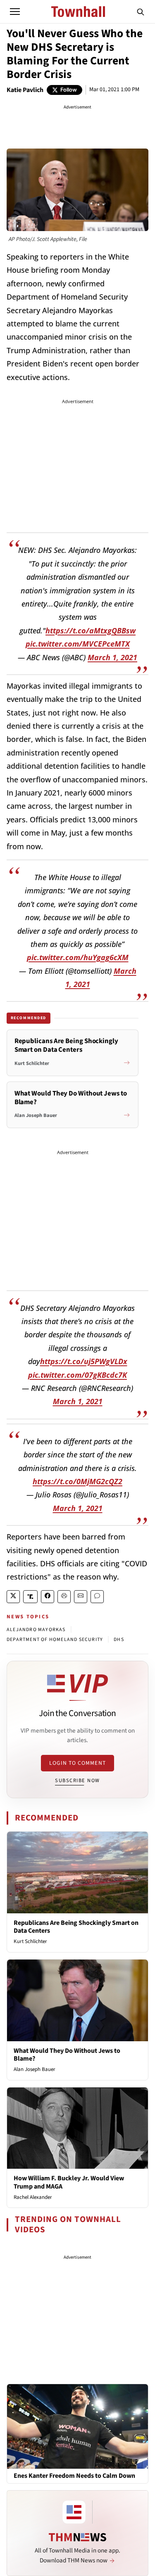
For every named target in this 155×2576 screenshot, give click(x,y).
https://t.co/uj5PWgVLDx (84, 1361)
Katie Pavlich (25, 90)
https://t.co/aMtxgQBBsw (91, 630)
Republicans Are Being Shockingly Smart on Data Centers (76, 1927)
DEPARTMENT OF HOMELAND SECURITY (55, 1640)
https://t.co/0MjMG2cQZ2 (77, 1481)
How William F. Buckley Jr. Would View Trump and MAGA (69, 2182)
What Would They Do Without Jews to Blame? (67, 2055)
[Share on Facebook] (48, 1597)
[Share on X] (13, 1597)
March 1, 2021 (112, 657)
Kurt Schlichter (30, 1941)
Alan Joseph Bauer (35, 2069)
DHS (119, 1640)
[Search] (141, 12)
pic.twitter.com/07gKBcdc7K (77, 1375)
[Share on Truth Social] (30, 1597)
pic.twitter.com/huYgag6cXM (78, 957)
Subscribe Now (77, 1780)
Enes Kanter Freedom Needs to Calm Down (74, 2476)
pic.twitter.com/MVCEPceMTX (78, 644)
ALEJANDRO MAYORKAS (36, 1630)
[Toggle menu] (15, 12)
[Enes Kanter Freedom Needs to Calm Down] (77, 2426)
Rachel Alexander (33, 2197)
